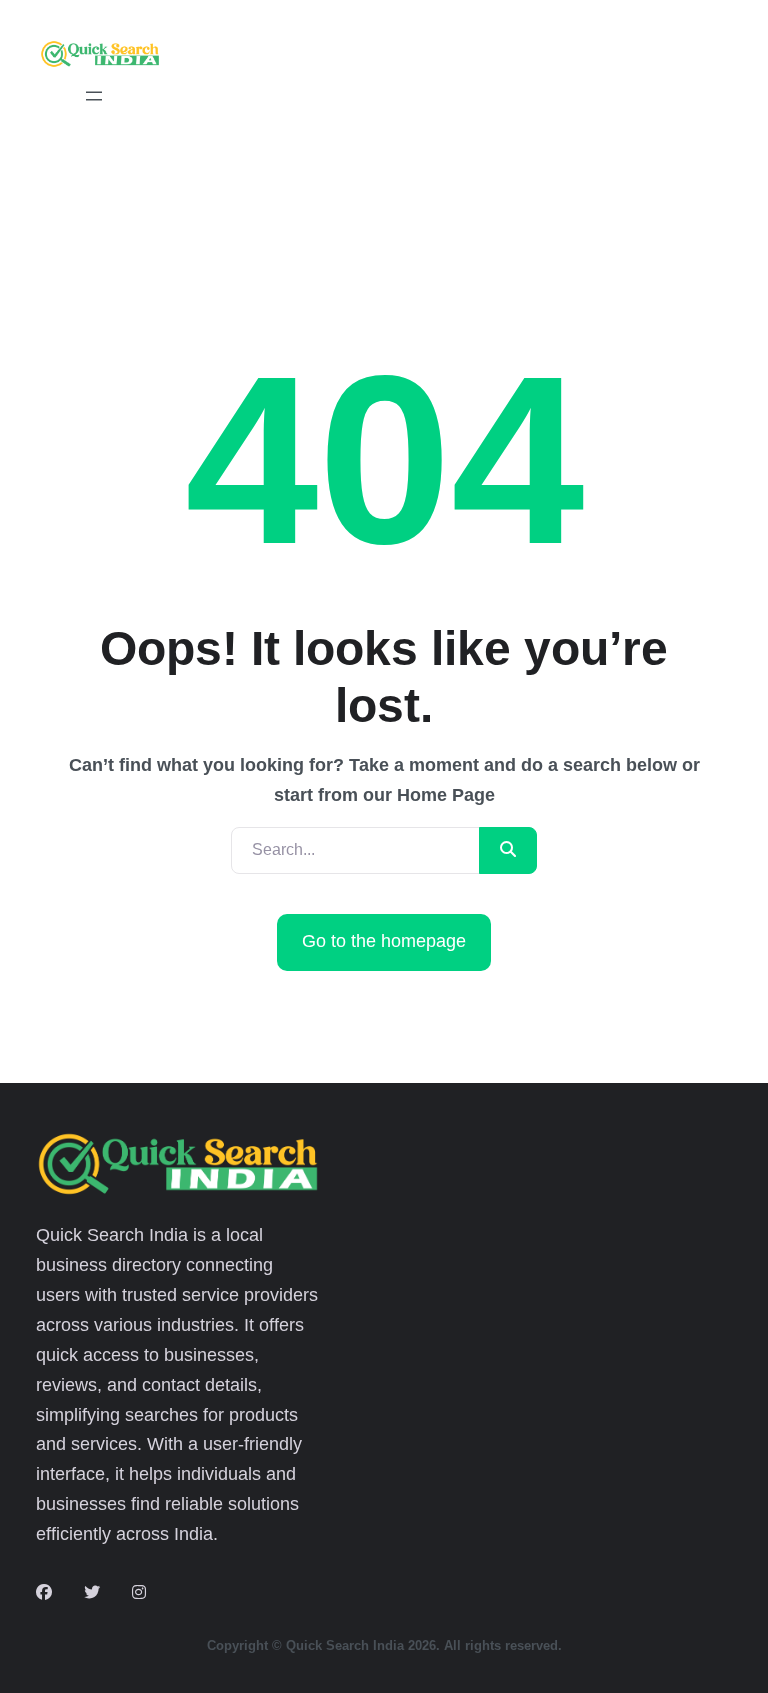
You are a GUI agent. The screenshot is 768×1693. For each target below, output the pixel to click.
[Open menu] (94, 96)
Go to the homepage (384, 941)
